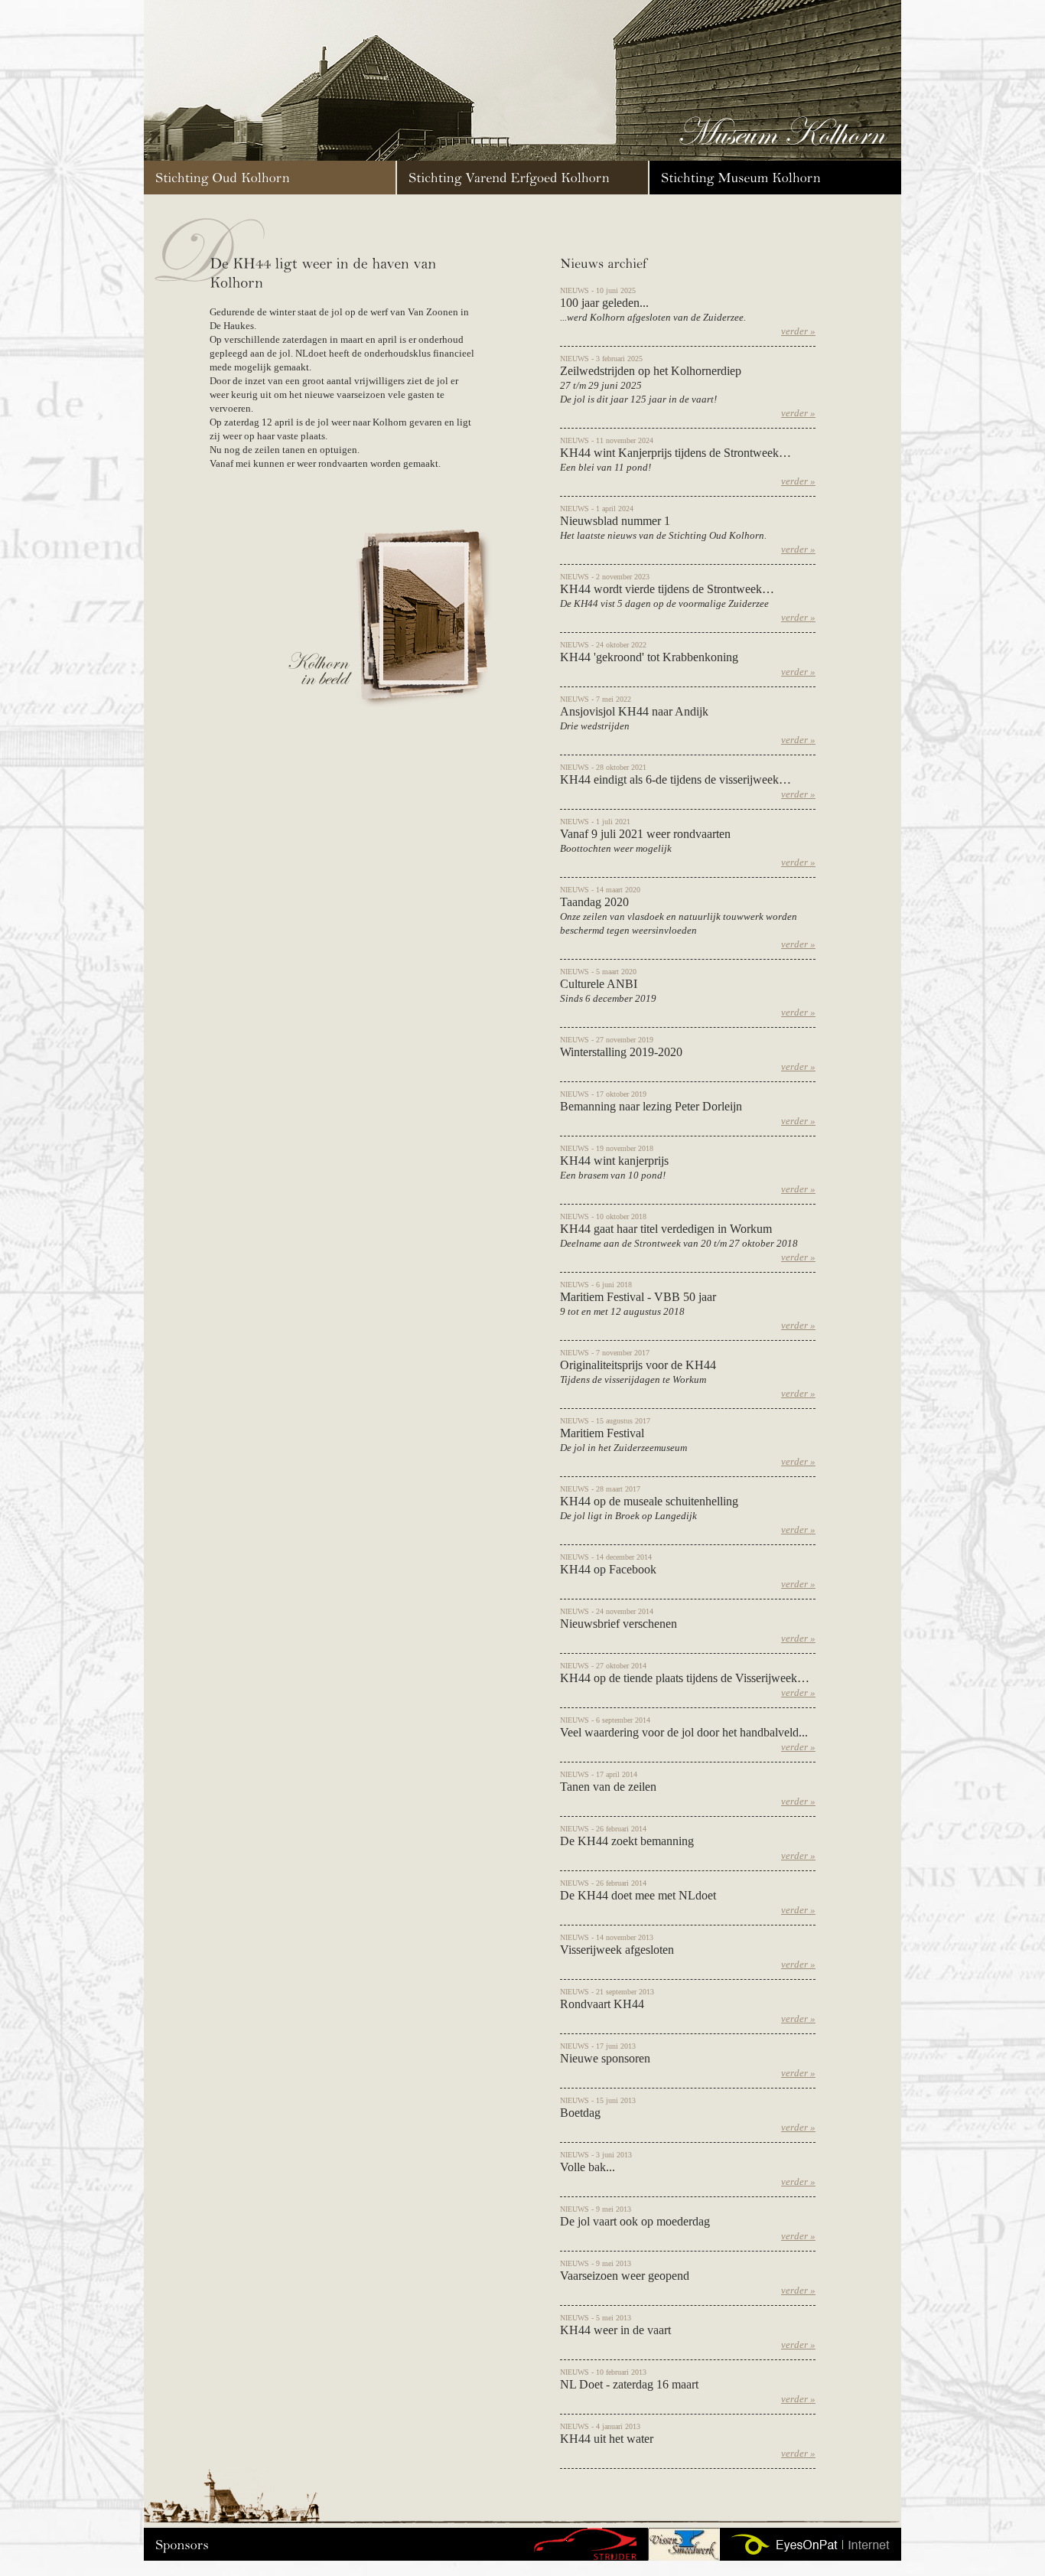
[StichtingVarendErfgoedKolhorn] (522, 178)
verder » (798, 331)
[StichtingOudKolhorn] (270, 178)
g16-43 (585, 2544)
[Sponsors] (182, 2543)
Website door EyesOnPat (811, 2544)
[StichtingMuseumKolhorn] (775, 178)
